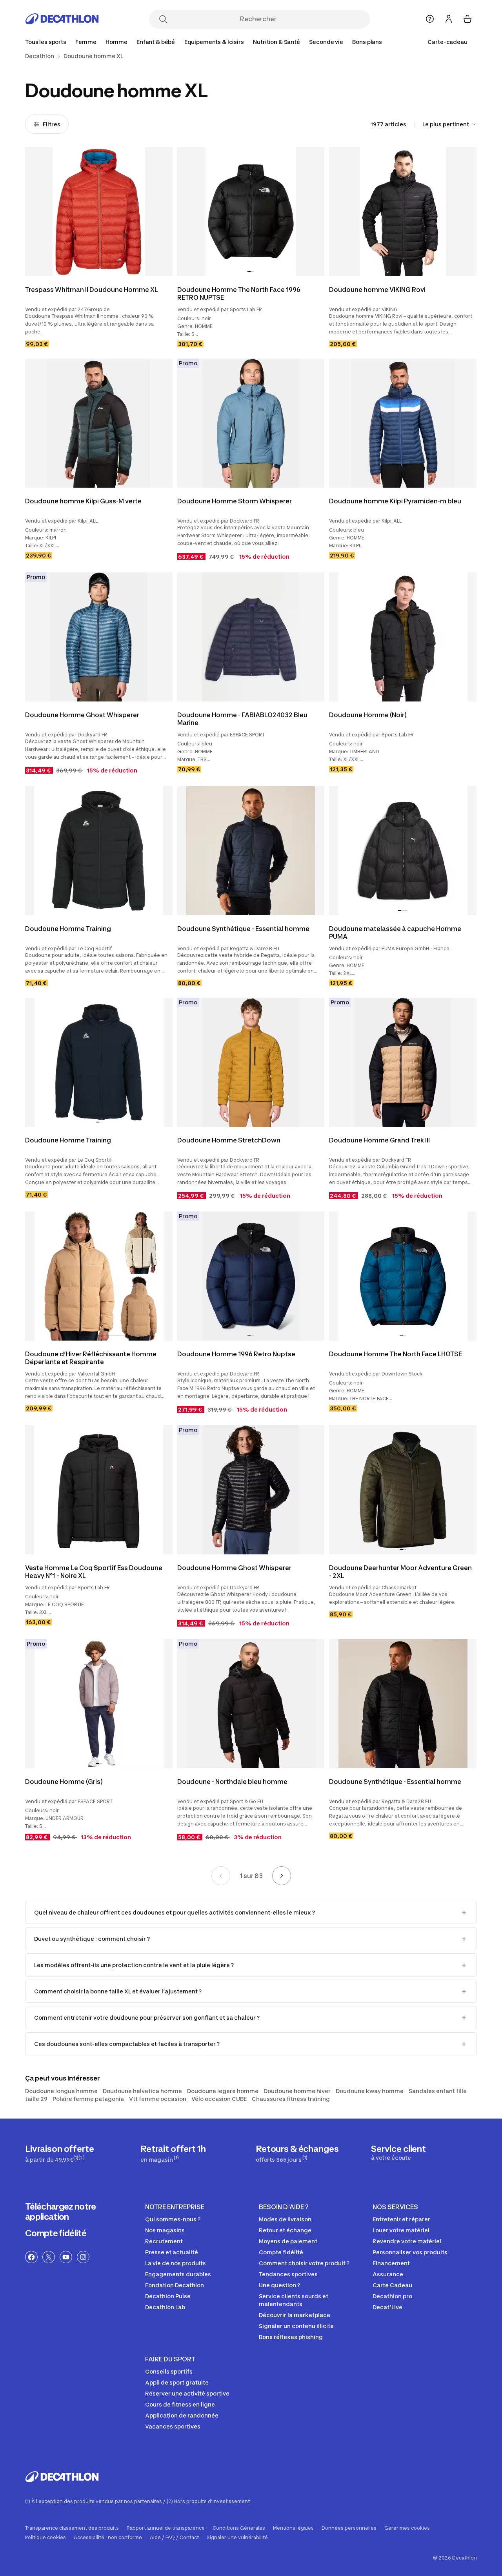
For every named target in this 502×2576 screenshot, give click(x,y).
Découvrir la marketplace (295, 2315)
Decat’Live (387, 2307)
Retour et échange (285, 2230)
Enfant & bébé (156, 42)
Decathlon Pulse (168, 2296)
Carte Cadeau (392, 2285)
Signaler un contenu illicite (296, 2326)
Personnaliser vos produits (410, 2252)
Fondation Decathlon (175, 2285)
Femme (86, 42)
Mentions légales (293, 2528)
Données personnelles (349, 2528)
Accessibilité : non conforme (108, 2538)
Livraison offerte (60, 2153)
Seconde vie (326, 42)
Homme (116, 42)
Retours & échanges (297, 2153)
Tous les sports (46, 42)
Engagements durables (178, 2274)
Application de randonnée (182, 2415)
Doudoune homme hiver (297, 2091)
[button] (249, 271)
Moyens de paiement (288, 2241)
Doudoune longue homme (61, 2091)
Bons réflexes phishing (291, 2337)
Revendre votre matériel (407, 2241)
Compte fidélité (56, 2233)
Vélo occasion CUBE (219, 2099)
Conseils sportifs (169, 2371)
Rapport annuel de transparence (166, 2528)
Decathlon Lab (165, 2307)
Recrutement (164, 2241)
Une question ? (279, 2285)
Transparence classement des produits (72, 2528)
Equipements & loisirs (214, 42)
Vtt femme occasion (158, 2099)
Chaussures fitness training (291, 2099)
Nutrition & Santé (276, 42)
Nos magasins (165, 2230)
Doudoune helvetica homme (142, 2091)
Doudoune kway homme (370, 2091)
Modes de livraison (285, 2219)
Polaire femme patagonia (88, 2099)
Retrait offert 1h (173, 2153)
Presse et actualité (172, 2252)
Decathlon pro (392, 2296)
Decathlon (40, 56)
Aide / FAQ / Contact (174, 2538)
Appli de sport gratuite (177, 2382)
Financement (391, 2263)
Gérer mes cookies (407, 2528)
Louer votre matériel (401, 2230)
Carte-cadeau (447, 42)
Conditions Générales (239, 2528)
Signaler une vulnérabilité (237, 2538)
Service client (398, 2152)
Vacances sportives (173, 2426)
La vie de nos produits (176, 2263)
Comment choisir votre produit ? (304, 2263)
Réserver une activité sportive (187, 2393)
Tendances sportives (288, 2274)
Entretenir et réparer (401, 2219)
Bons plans (367, 42)
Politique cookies (45, 2538)
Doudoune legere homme (223, 2091)
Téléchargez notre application (61, 2212)
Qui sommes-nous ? (173, 2219)
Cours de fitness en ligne (180, 2404)
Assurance (388, 2274)
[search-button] (163, 20)
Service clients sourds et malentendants (294, 2300)
